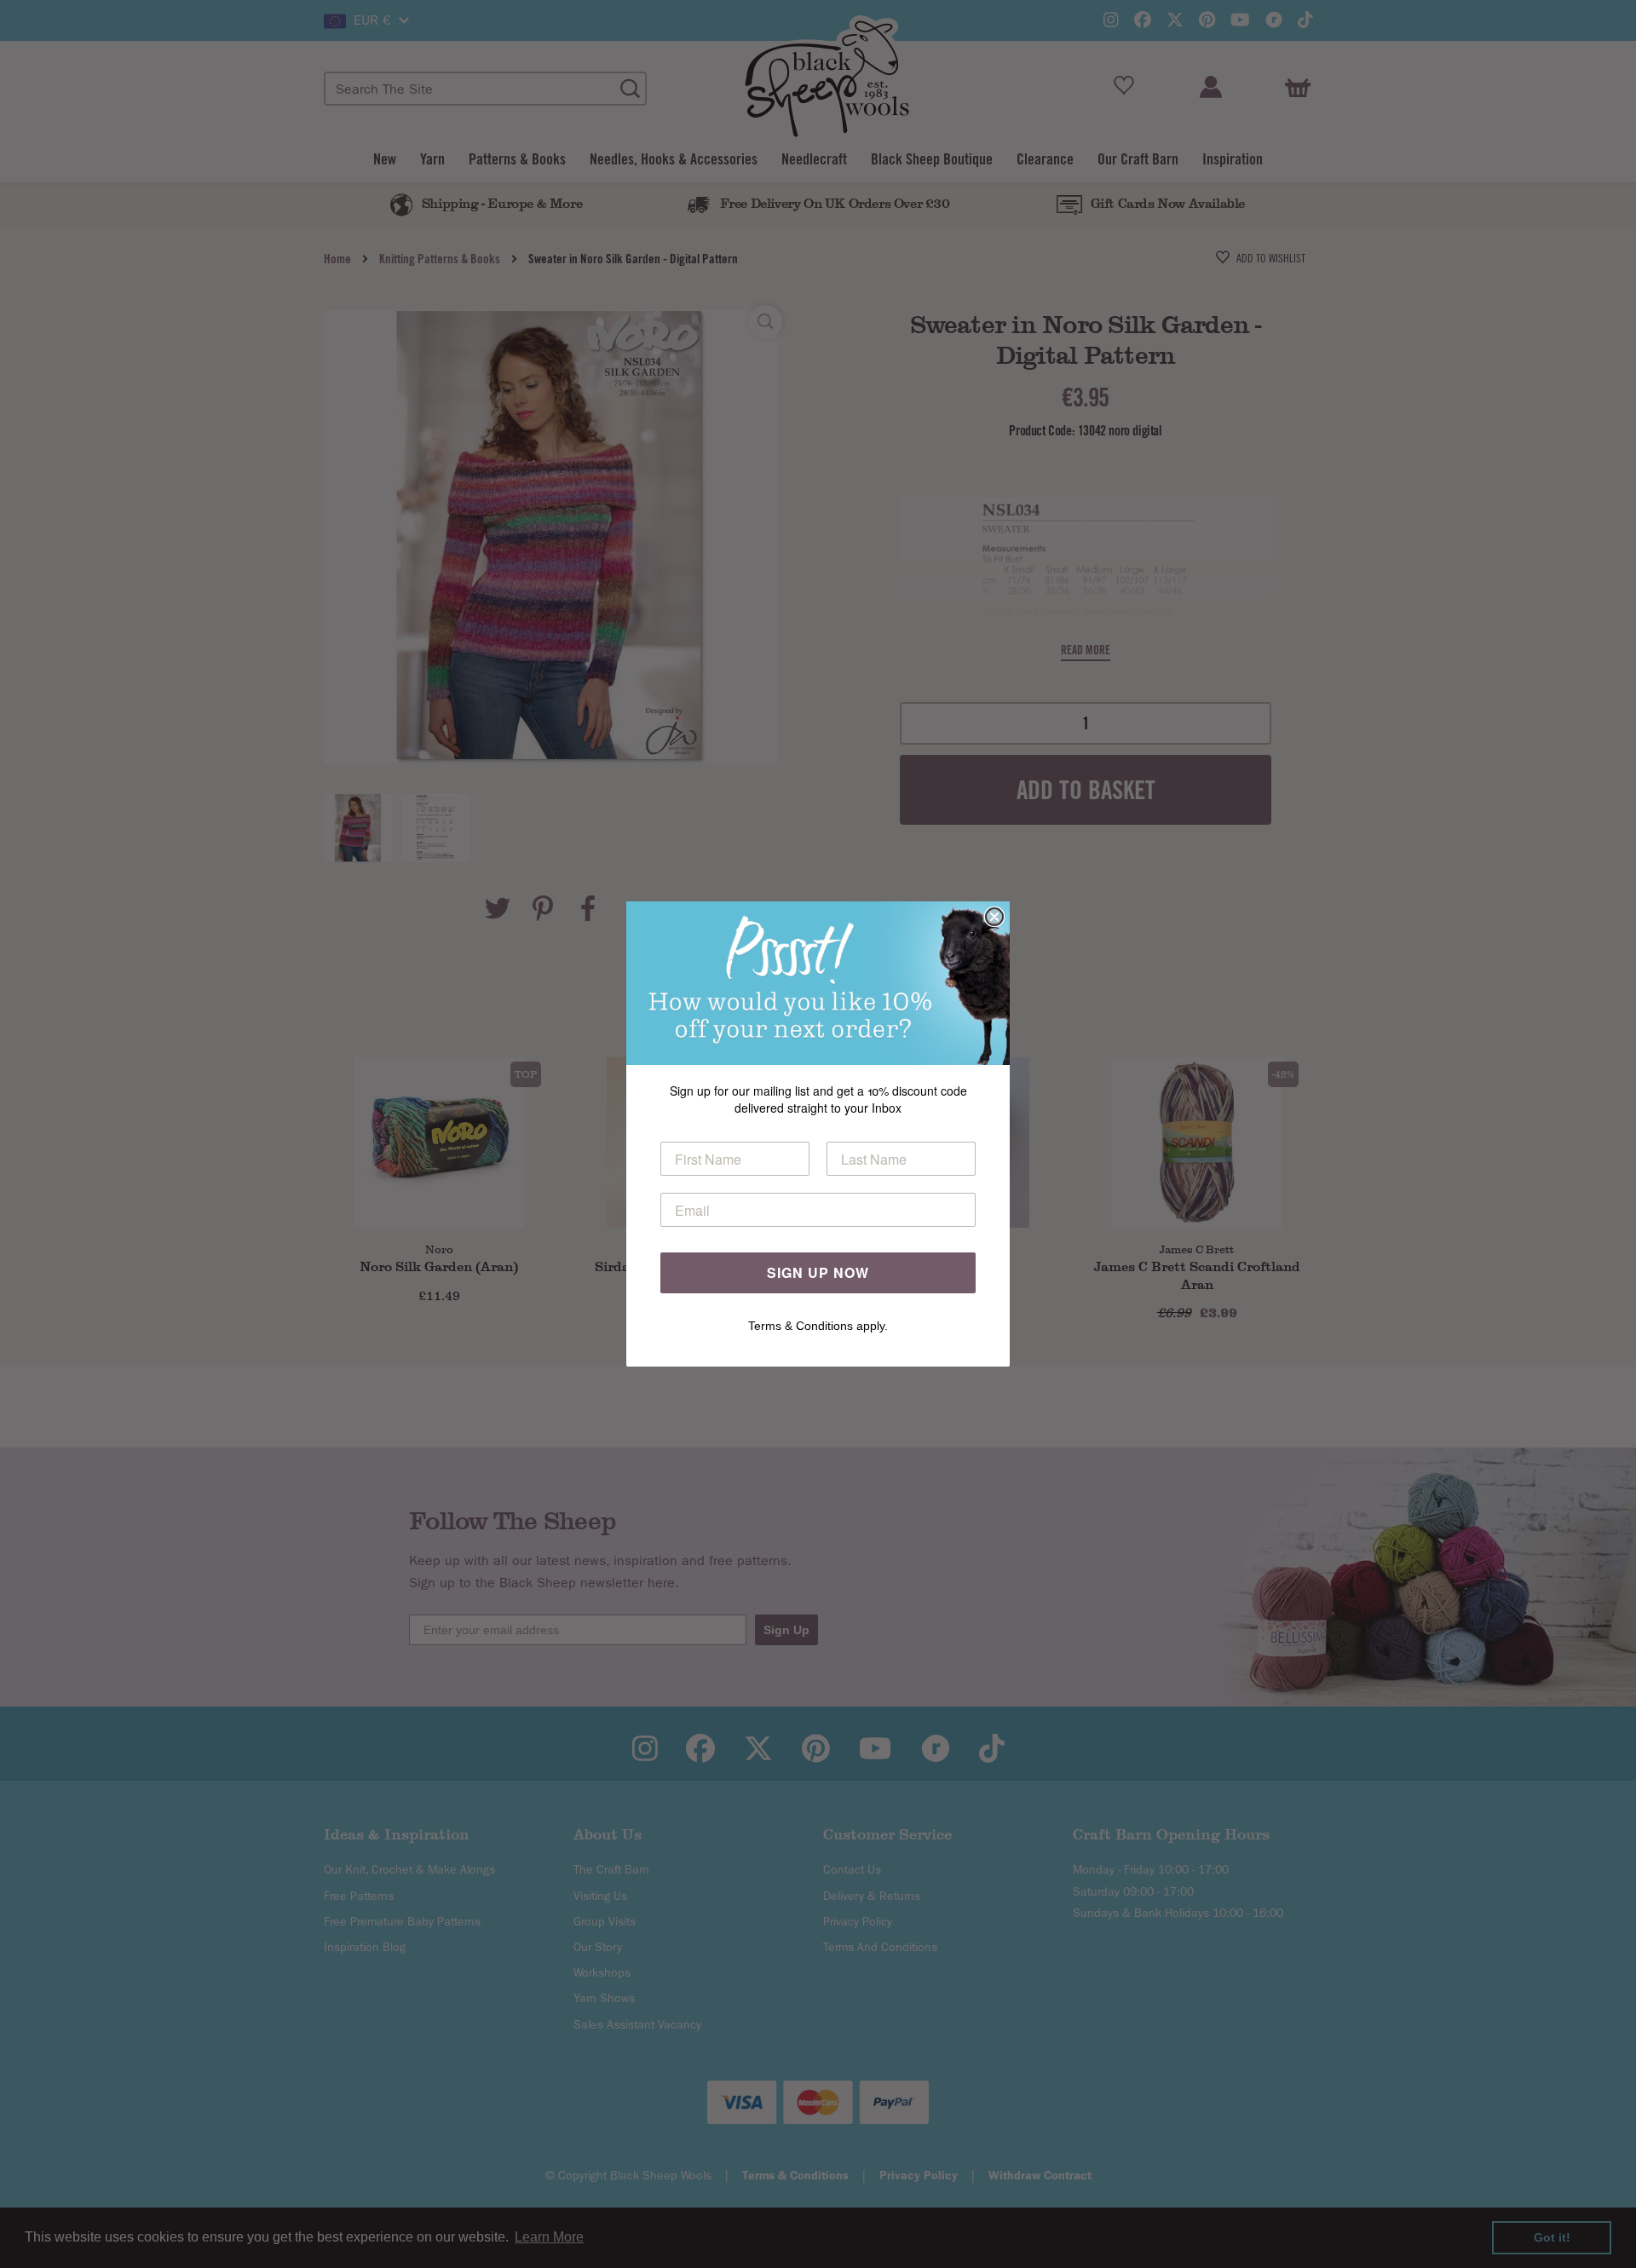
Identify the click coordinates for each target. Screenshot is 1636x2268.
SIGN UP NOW (818, 1272)
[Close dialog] (994, 917)
